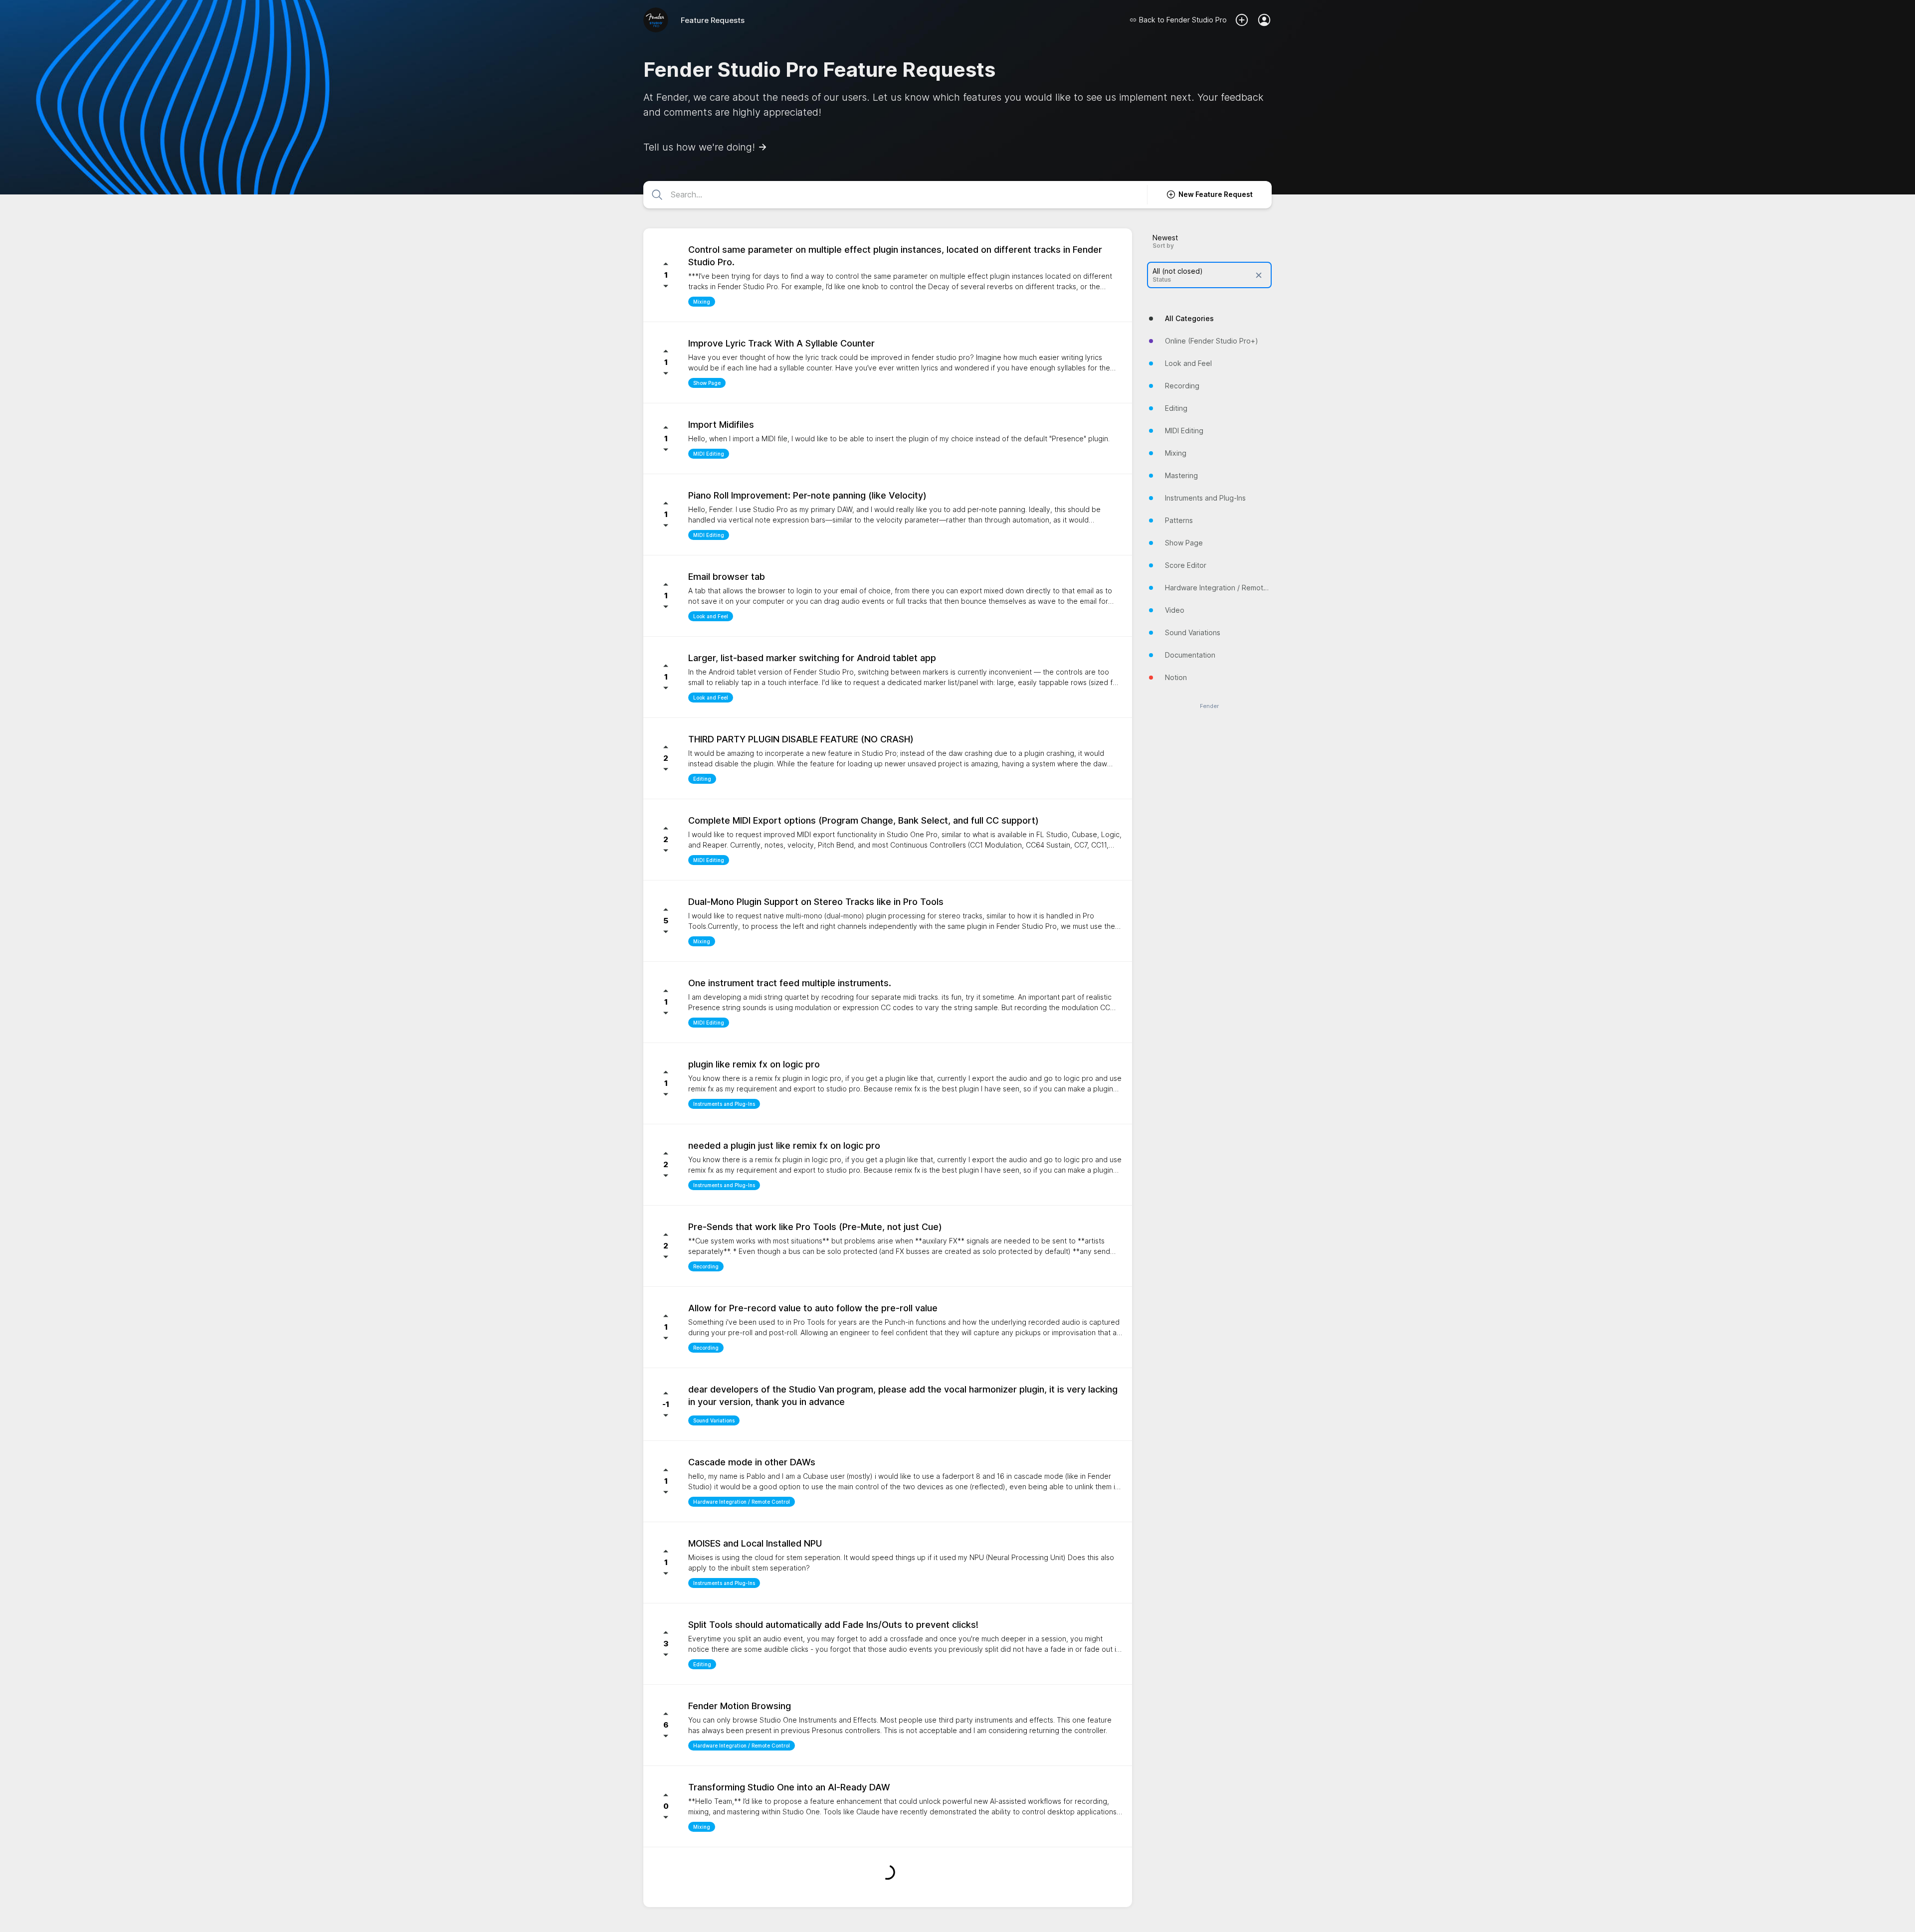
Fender (1209, 706)
